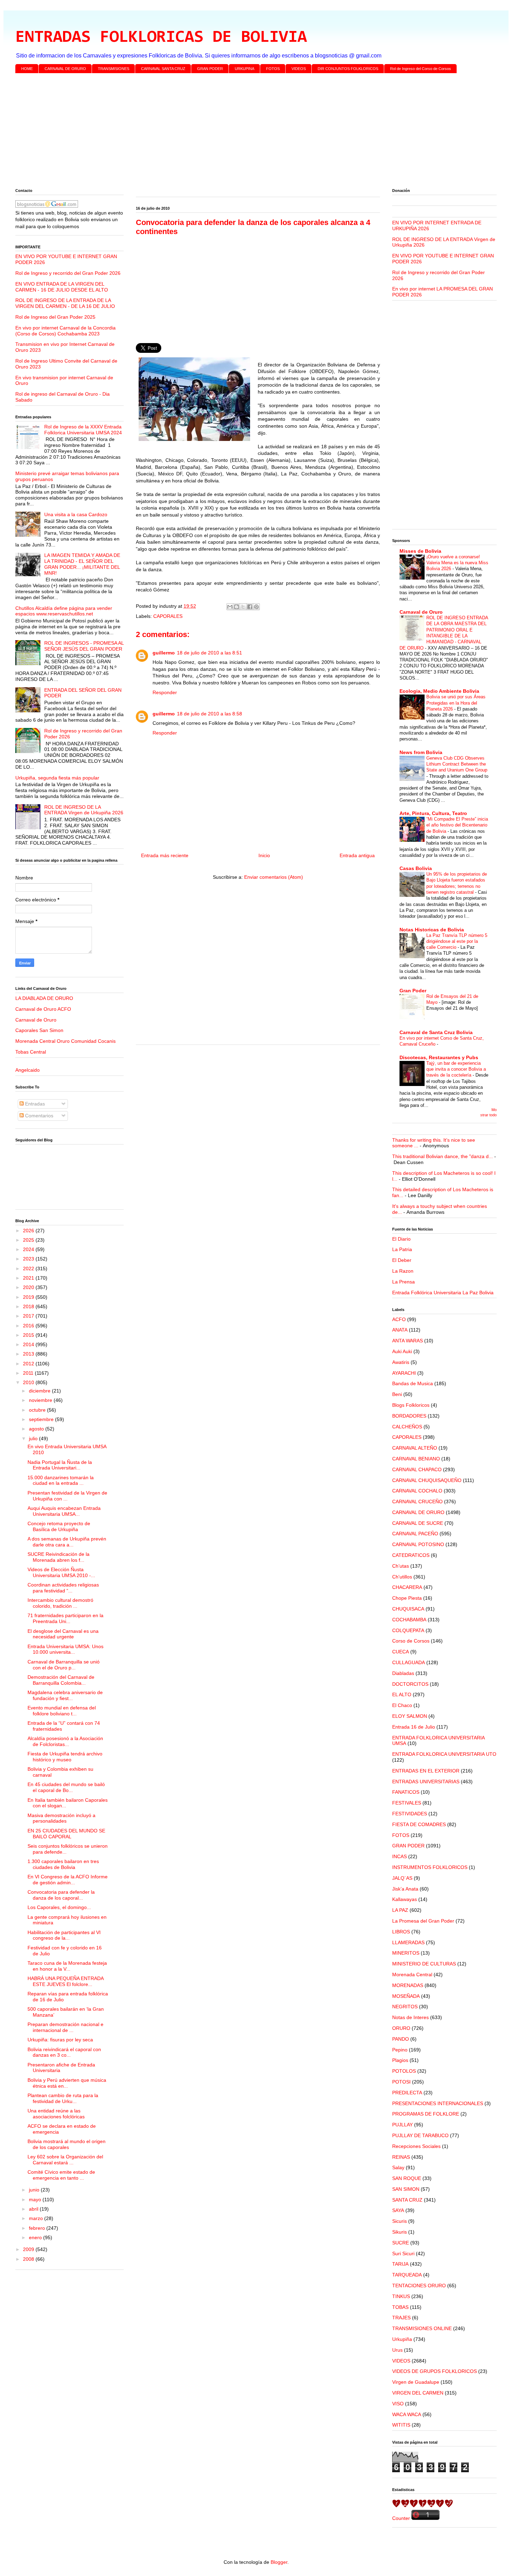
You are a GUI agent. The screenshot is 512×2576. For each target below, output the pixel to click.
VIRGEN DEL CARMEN (418, 2393)
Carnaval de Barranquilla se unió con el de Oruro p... (64, 1665)
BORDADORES (409, 1416)
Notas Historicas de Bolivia (432, 930)
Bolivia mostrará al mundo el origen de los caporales (67, 2144)
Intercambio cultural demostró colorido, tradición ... (60, 1603)
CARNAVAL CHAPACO (417, 1469)
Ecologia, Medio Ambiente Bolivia (439, 691)
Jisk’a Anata (405, 1889)
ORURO (401, 2028)
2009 (29, 2249)
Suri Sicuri (403, 2253)
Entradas (34, 1104)
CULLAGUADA (409, 1662)
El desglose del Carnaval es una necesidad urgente (63, 1634)
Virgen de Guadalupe (416, 2382)
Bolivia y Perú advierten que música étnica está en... (67, 2083)
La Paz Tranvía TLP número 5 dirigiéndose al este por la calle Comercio (457, 941)
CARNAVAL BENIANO (416, 1459)
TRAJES (401, 2318)
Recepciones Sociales (416, 2146)
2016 (29, 1326)
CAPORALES (168, 616)
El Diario (401, 1239)
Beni (397, 1394)
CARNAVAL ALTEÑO (415, 1448)
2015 (29, 1335)
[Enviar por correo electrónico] (230, 607)
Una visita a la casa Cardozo (76, 514)
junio (35, 2190)
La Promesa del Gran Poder (423, 1921)
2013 (29, 1354)
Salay (398, 2167)
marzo (37, 2218)
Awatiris (401, 1362)
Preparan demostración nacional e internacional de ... (65, 2027)
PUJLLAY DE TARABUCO (420, 2135)
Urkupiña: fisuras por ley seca (60, 2040)
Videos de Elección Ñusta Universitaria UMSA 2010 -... (61, 1572)
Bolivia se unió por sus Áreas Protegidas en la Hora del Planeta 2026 (456, 703)
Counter (401, 2518)
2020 (29, 1287)
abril (34, 2209)
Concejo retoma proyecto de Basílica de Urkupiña (59, 1526)
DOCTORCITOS (410, 1684)
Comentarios (38, 1116)
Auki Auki (402, 1351)
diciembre (40, 1391)
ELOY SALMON (410, 1716)
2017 (29, 1316)
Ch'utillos (402, 1577)
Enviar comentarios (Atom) (274, 877)
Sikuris (399, 2232)
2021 (29, 1278)
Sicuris (399, 2221)
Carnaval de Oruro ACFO (43, 1009)
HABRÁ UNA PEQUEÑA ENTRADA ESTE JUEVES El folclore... (65, 1981)
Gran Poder (413, 991)
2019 (29, 1297)
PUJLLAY (402, 2125)
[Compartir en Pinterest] (256, 607)
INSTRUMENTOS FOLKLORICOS (430, 1867)
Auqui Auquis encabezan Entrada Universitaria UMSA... (64, 1511)
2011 (29, 1373)
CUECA (401, 1652)
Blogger (279, 2562)
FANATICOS (406, 1792)
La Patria (402, 1249)
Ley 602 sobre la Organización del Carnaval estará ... (65, 2160)
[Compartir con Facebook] (250, 607)
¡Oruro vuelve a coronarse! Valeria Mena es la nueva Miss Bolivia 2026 (457, 563)
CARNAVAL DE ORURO (65, 69)
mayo (36, 2199)
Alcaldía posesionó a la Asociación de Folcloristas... (65, 1741)
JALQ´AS (402, 1878)
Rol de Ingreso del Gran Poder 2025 (55, 317)
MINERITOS (406, 1953)
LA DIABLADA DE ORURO (44, 998)
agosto (37, 1429)
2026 (29, 1231)
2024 (29, 1249)
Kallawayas (405, 1899)
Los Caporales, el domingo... (59, 1907)
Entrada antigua (357, 855)
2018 (29, 1306)
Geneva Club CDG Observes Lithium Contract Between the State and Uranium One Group (457, 764)
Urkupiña (402, 2339)
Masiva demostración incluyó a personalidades (61, 1818)
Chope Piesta (407, 1598)
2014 (29, 1344)
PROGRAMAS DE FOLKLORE (426, 2114)
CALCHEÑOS (407, 1427)
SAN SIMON (406, 2189)
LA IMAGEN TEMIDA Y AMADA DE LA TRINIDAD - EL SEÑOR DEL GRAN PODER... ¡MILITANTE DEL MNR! (82, 564)
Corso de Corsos (411, 1641)
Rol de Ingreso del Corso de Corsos (421, 69)
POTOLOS (404, 2071)
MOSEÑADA (406, 1996)
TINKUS (401, 2296)
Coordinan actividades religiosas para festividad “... (63, 1588)
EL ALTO (402, 1694)
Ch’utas (401, 1566)
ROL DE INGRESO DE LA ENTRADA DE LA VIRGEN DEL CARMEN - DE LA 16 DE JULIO (65, 303)
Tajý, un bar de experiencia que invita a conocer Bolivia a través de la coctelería (456, 1069)
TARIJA (400, 2264)
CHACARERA (407, 1587)
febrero (38, 2228)
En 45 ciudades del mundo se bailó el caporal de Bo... (66, 1787)
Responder (165, 692)
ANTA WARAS (408, 1341)
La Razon (403, 1271)
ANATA (400, 1330)
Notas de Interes (410, 2017)
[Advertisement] (224, 132)
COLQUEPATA (408, 1630)
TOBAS (400, 2307)
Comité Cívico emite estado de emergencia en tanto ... (61, 2175)
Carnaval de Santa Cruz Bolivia (436, 1032)
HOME (27, 69)
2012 (29, 1364)
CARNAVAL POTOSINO (418, 1544)
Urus (397, 2350)
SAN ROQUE (407, 2178)
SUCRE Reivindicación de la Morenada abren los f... (59, 1557)
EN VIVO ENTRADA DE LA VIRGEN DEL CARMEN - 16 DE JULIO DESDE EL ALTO (62, 287)
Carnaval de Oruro (36, 1020)
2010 (29, 1382)
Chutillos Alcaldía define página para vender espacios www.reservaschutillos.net (64, 611)
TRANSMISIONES (114, 69)
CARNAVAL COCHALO (417, 1491)
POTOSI (401, 2082)
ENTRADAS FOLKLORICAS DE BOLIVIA (161, 38)
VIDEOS (299, 69)
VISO (398, 2404)
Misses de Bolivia (420, 551)
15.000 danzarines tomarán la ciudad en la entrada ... (61, 1480)
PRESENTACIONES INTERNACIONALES (438, 2103)
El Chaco (402, 1705)
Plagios (400, 2060)
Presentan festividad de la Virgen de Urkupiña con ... (67, 1496)
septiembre (42, 1419)
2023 (29, 1259)
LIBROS (401, 1932)
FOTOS (273, 69)
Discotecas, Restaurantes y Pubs (439, 1057)
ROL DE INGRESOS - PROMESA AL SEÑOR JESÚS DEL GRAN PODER (84, 646)
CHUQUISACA (408, 1609)
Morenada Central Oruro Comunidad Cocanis (65, 1041)
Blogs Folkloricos (411, 1405)
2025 (29, 1240)
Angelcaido (28, 1070)
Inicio (264, 855)
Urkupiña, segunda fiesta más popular (57, 778)
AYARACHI (404, 1373)
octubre (38, 1410)
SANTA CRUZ (407, 2200)
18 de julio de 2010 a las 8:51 (210, 653)
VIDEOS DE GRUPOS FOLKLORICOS (435, 2371)
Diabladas (403, 1673)
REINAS (401, 2157)
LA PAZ (400, 1910)
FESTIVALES (407, 1803)
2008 (29, 2259)
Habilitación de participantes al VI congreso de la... (64, 1935)
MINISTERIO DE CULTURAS (424, 1964)
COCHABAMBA (409, 1620)
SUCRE (401, 2243)
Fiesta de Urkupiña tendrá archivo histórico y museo (65, 1757)
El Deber (402, 1260)
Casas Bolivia (416, 868)
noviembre (41, 1400)
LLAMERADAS (408, 1942)
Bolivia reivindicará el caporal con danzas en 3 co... (64, 2052)
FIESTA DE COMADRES (419, 1824)
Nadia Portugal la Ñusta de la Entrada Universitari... (60, 1465)
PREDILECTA (407, 2093)
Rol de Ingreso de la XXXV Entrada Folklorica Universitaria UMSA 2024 (83, 430)
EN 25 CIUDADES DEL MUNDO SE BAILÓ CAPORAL (66, 1834)
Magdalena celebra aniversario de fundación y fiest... (65, 1695)
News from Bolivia (421, 752)
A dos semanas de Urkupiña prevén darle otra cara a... (67, 1542)
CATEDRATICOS (411, 1555)
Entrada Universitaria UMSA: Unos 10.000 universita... (65, 1649)
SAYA (398, 2210)
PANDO (401, 2039)
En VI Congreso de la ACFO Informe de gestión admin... (68, 1880)
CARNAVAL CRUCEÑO (417, 1502)
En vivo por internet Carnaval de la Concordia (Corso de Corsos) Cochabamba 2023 (65, 331)
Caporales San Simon (39, 1030)
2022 (29, 1268)
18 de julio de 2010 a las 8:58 (210, 714)
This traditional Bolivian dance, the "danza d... (443, 1156)
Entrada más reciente (165, 855)
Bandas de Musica (413, 1383)
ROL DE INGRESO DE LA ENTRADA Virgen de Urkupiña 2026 (84, 810)
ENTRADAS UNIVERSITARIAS (426, 1782)
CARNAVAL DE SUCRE (418, 1523)
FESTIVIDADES (410, 1814)
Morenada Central (412, 1974)
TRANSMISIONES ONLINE (422, 2328)
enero (36, 2237)
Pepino (400, 2050)
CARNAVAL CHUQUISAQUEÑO (427, 1480)
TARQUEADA (407, 2275)
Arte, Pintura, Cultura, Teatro (433, 813)
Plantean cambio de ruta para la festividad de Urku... (63, 2098)
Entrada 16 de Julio (414, 1727)
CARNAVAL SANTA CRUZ (163, 69)
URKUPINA (245, 69)
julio (34, 1438)
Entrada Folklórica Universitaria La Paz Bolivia (443, 1293)
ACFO (399, 1319)
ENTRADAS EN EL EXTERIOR (426, 1771)
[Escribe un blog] (236, 607)
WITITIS (401, 2425)
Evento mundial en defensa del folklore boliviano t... (62, 1711)
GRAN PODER (210, 69)
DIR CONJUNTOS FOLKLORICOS (348, 69)
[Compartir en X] (243, 607)
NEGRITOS (405, 2007)
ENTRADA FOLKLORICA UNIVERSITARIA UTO (444, 1754)
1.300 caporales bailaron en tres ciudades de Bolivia (63, 1864)
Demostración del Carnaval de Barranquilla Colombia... (61, 1680)
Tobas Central (31, 1052)
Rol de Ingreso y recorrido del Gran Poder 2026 (68, 273)
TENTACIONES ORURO (419, 2286)
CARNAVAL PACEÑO (415, 1534)
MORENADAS (408, 1985)
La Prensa (404, 1282)
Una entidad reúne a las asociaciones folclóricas (56, 2114)
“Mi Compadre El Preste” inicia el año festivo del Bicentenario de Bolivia (457, 825)
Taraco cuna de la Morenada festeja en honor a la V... (67, 1966)
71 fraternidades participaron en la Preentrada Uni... (65, 1618)
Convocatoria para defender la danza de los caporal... (61, 1895)
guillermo (164, 653)
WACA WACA (407, 2414)
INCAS (399, 1856)
